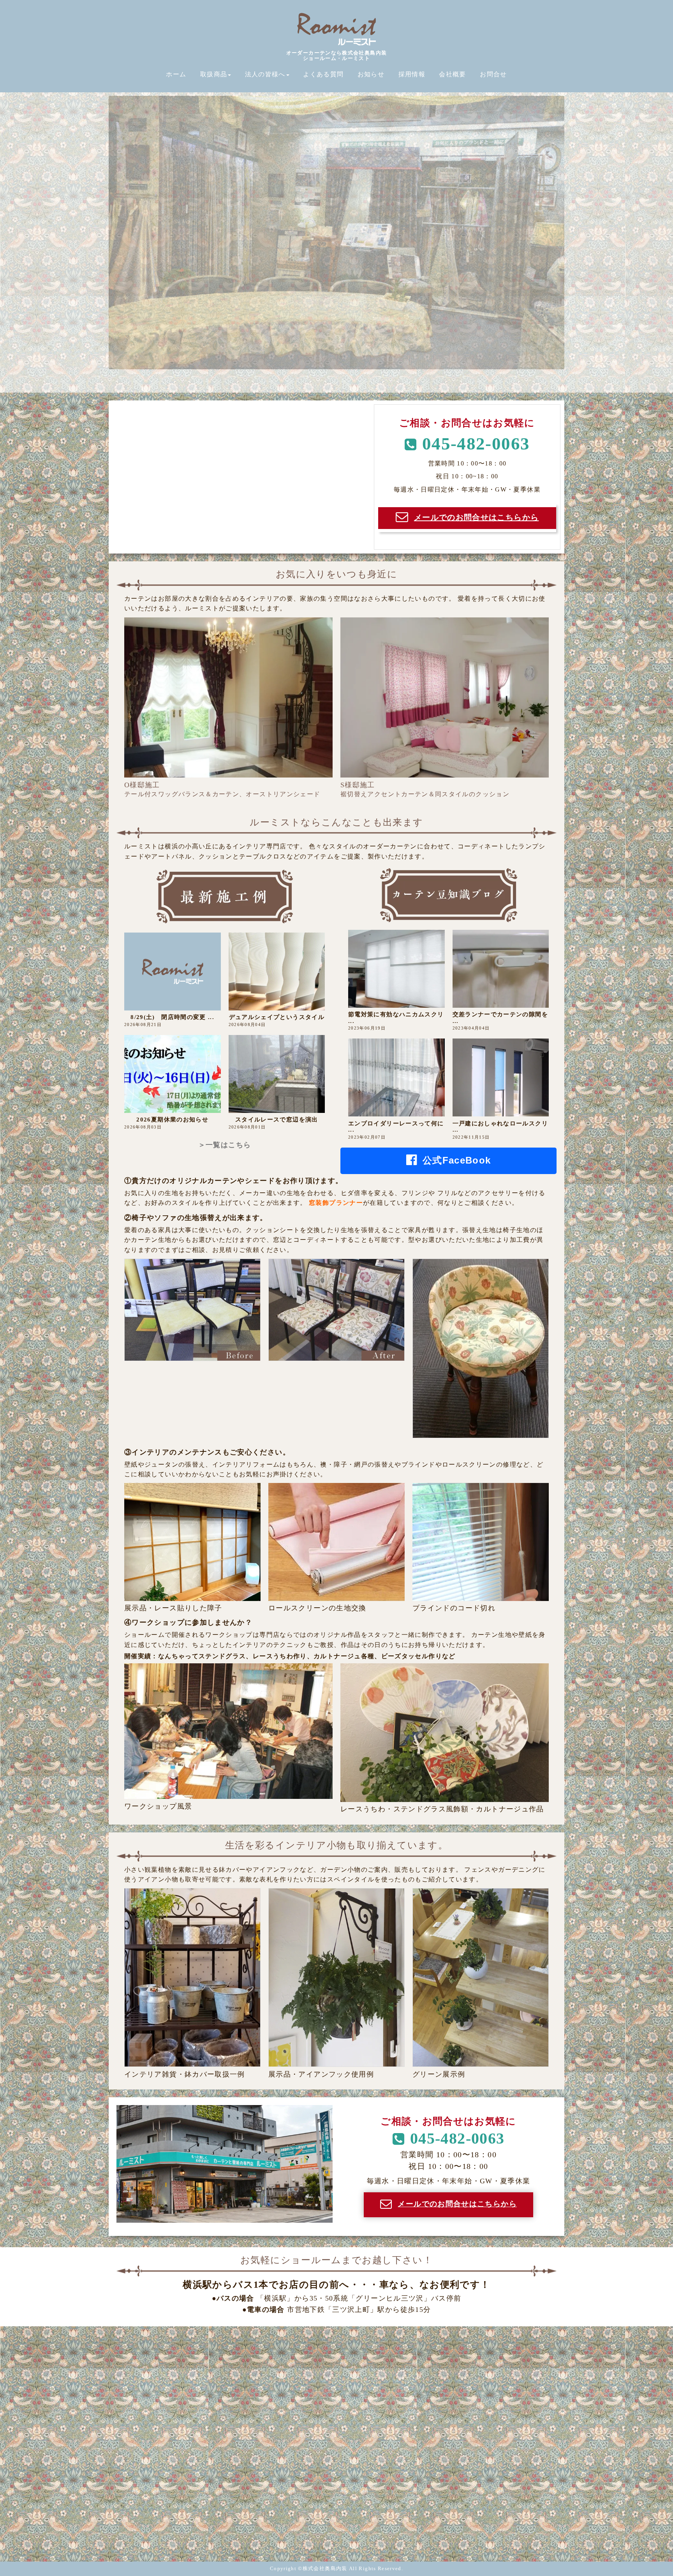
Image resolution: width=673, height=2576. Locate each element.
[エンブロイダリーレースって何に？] (396, 1077)
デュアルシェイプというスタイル (277, 1017)
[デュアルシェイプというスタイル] (277, 972)
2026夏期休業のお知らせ (172, 1120)
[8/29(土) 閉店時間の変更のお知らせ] (173, 972)
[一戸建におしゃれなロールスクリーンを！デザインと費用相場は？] (501, 1077)
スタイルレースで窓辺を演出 (277, 1120)
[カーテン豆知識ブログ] (449, 920)
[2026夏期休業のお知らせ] (173, 1074)
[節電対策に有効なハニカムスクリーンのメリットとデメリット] (396, 969)
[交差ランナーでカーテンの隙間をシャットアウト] (501, 969)
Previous (95, 233)
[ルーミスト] (336, 45)
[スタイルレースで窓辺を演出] (277, 1074)
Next (578, 233)
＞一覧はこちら (225, 1145)
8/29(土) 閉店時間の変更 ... (172, 1017)
